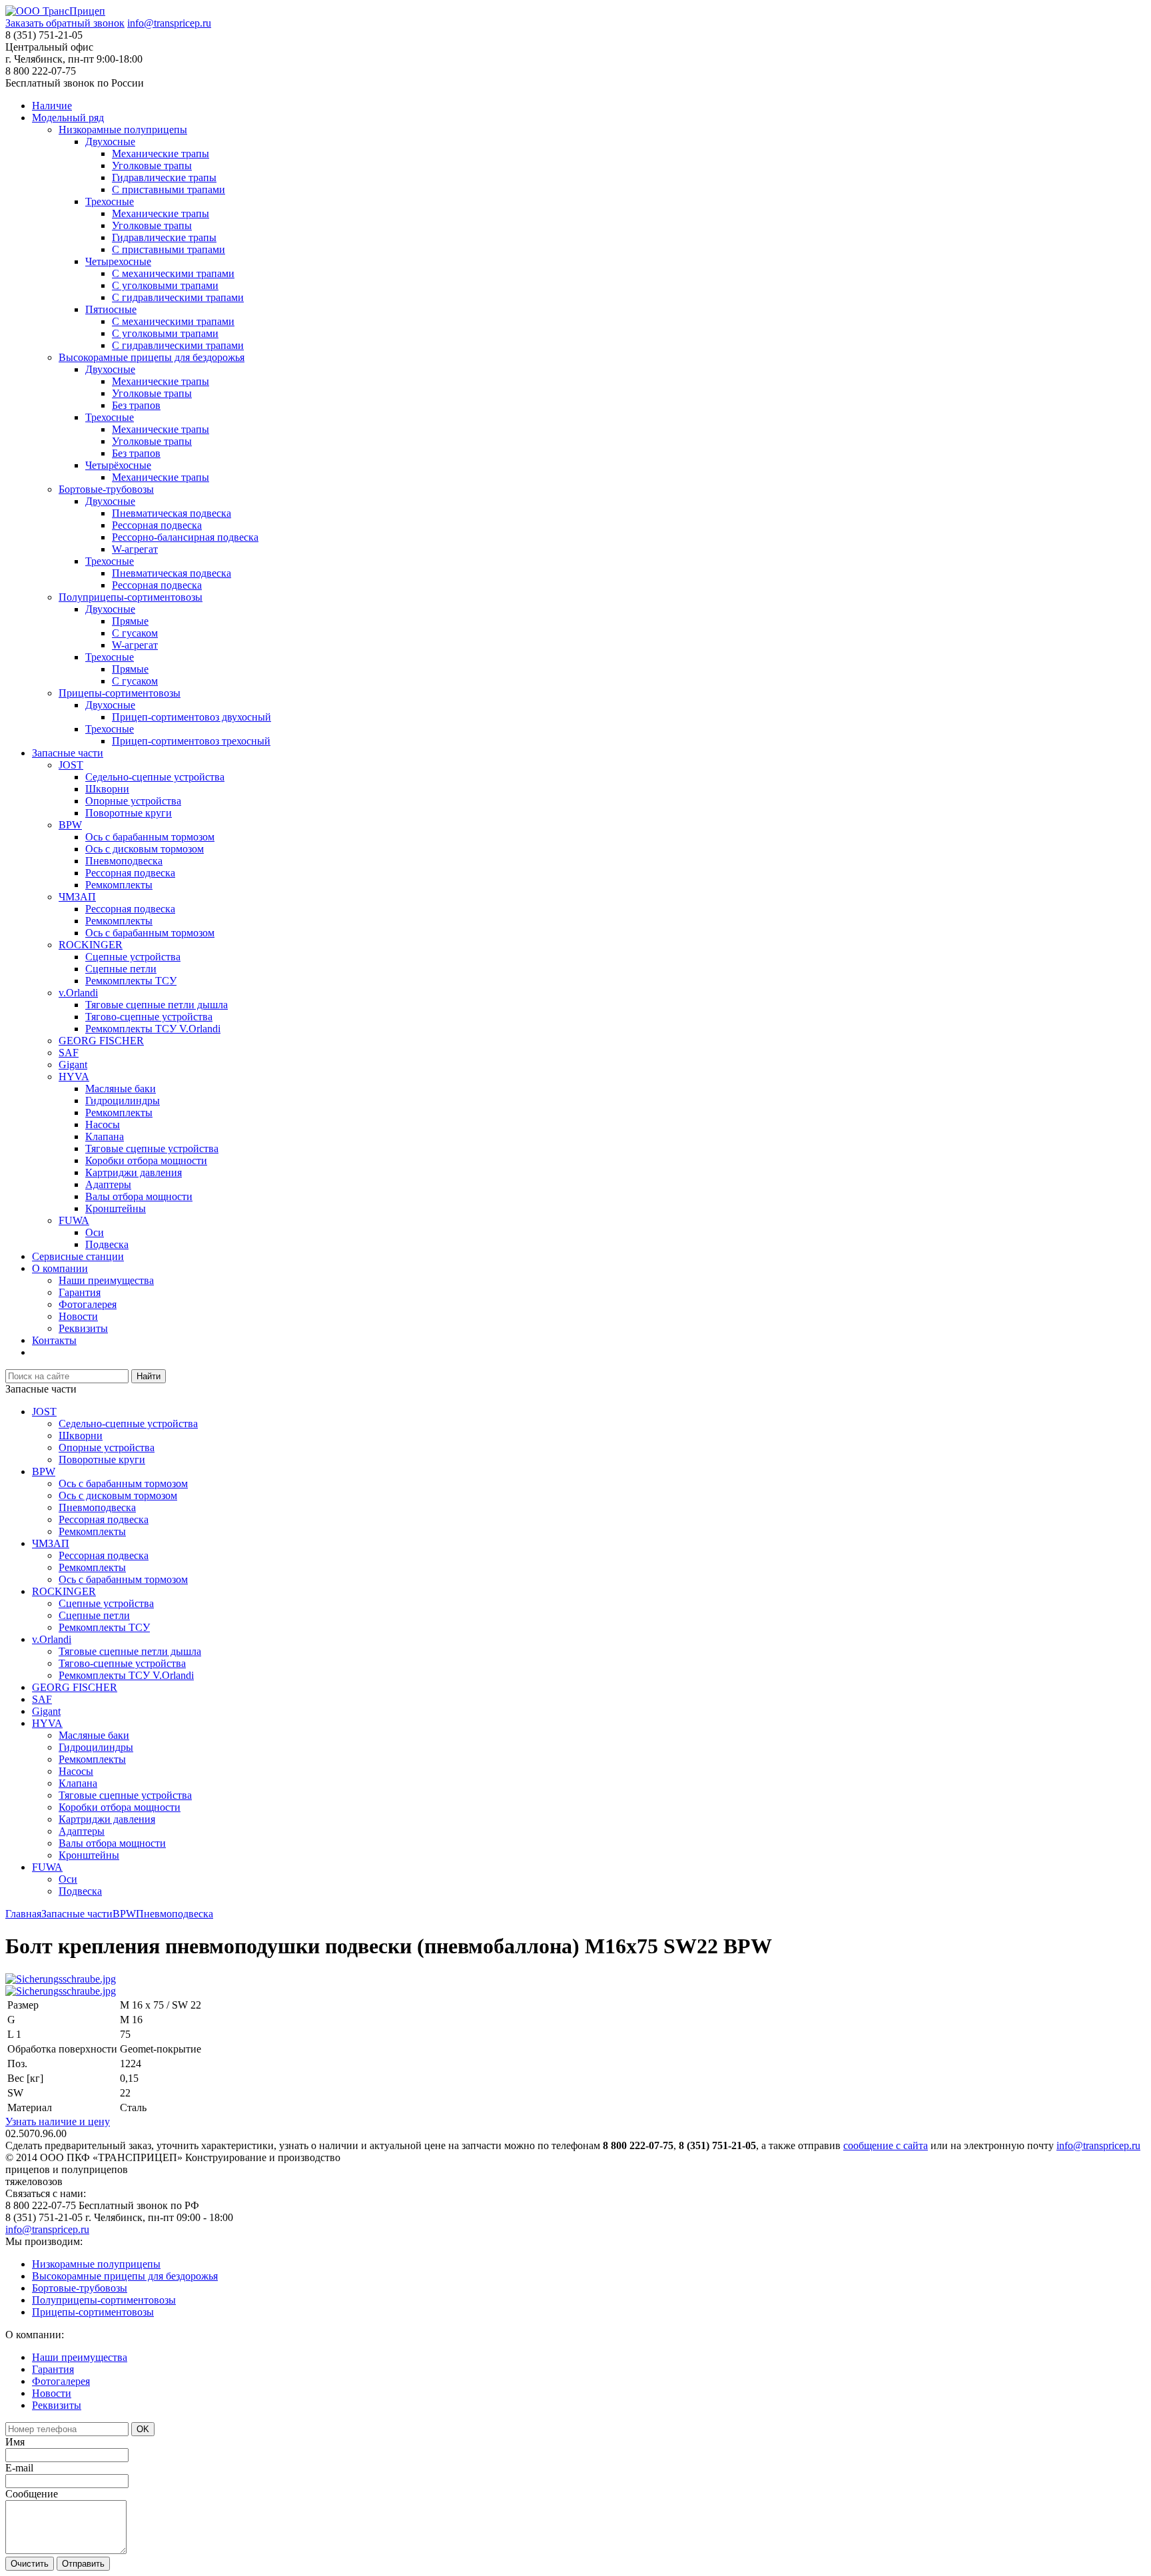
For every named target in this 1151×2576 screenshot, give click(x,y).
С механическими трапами (173, 273)
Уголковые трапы (152, 165)
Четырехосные (118, 261)
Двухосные (110, 142)
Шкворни (107, 789)
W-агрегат (135, 549)
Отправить (83, 2564)
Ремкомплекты (119, 885)
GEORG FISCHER (101, 1041)
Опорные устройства (133, 801)
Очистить (30, 2564)
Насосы (103, 1125)
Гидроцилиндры (123, 1101)
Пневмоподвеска (124, 861)
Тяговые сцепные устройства (152, 1148)
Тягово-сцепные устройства (149, 1017)
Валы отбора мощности (139, 1196)
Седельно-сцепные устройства (155, 777)
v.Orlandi (78, 993)
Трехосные (110, 201)
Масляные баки (121, 1089)
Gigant (73, 1065)
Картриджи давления (134, 1172)
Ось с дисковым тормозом (145, 849)
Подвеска (107, 1244)
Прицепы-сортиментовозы (120, 693)
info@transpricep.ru (169, 23)
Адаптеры (108, 1184)
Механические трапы (161, 154)
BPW (70, 825)
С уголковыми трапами (165, 285)
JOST (71, 765)
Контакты (54, 1340)
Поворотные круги (129, 813)
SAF (69, 1053)
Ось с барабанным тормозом (150, 837)
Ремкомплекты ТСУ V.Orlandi (153, 1029)
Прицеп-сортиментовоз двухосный (192, 717)
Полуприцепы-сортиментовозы (131, 597)
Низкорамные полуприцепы (123, 130)
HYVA (74, 1077)
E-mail (19, 2468)
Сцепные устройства (133, 957)
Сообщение (32, 2494)
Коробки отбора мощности (146, 1160)
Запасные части (68, 753)
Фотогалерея (88, 1304)
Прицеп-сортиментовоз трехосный (191, 741)
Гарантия (80, 1292)
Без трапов (136, 405)
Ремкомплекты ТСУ (131, 981)
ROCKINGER (91, 945)
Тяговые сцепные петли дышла (157, 1005)
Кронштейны (116, 1208)
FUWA (74, 1220)
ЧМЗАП (77, 897)
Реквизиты (83, 1328)
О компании (60, 1268)
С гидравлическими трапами (178, 297)
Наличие (52, 106)
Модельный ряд (68, 118)
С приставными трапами (169, 189)
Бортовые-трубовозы (106, 489)
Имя (15, 2442)
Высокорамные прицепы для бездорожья (152, 357)
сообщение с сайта (886, 2145)
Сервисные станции (78, 1256)
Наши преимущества (106, 1280)
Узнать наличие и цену (58, 2121)
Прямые (130, 621)
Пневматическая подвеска (172, 513)
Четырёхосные (118, 465)
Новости (78, 1316)
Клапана (105, 1136)
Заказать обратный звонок (65, 23)
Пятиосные (111, 309)
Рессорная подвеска (157, 525)
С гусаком (135, 633)
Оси (95, 1232)
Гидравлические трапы (164, 177)
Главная (23, 1914)
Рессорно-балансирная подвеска (185, 537)
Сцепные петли (121, 969)
